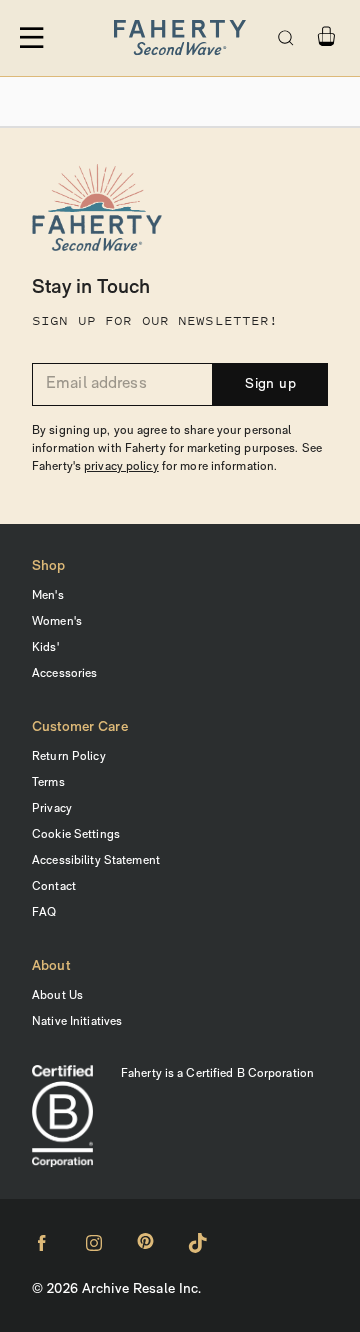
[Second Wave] (180, 38)
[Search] (286, 38)
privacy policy (121, 467)
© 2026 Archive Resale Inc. (116, 1289)
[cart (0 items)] (326, 36)
